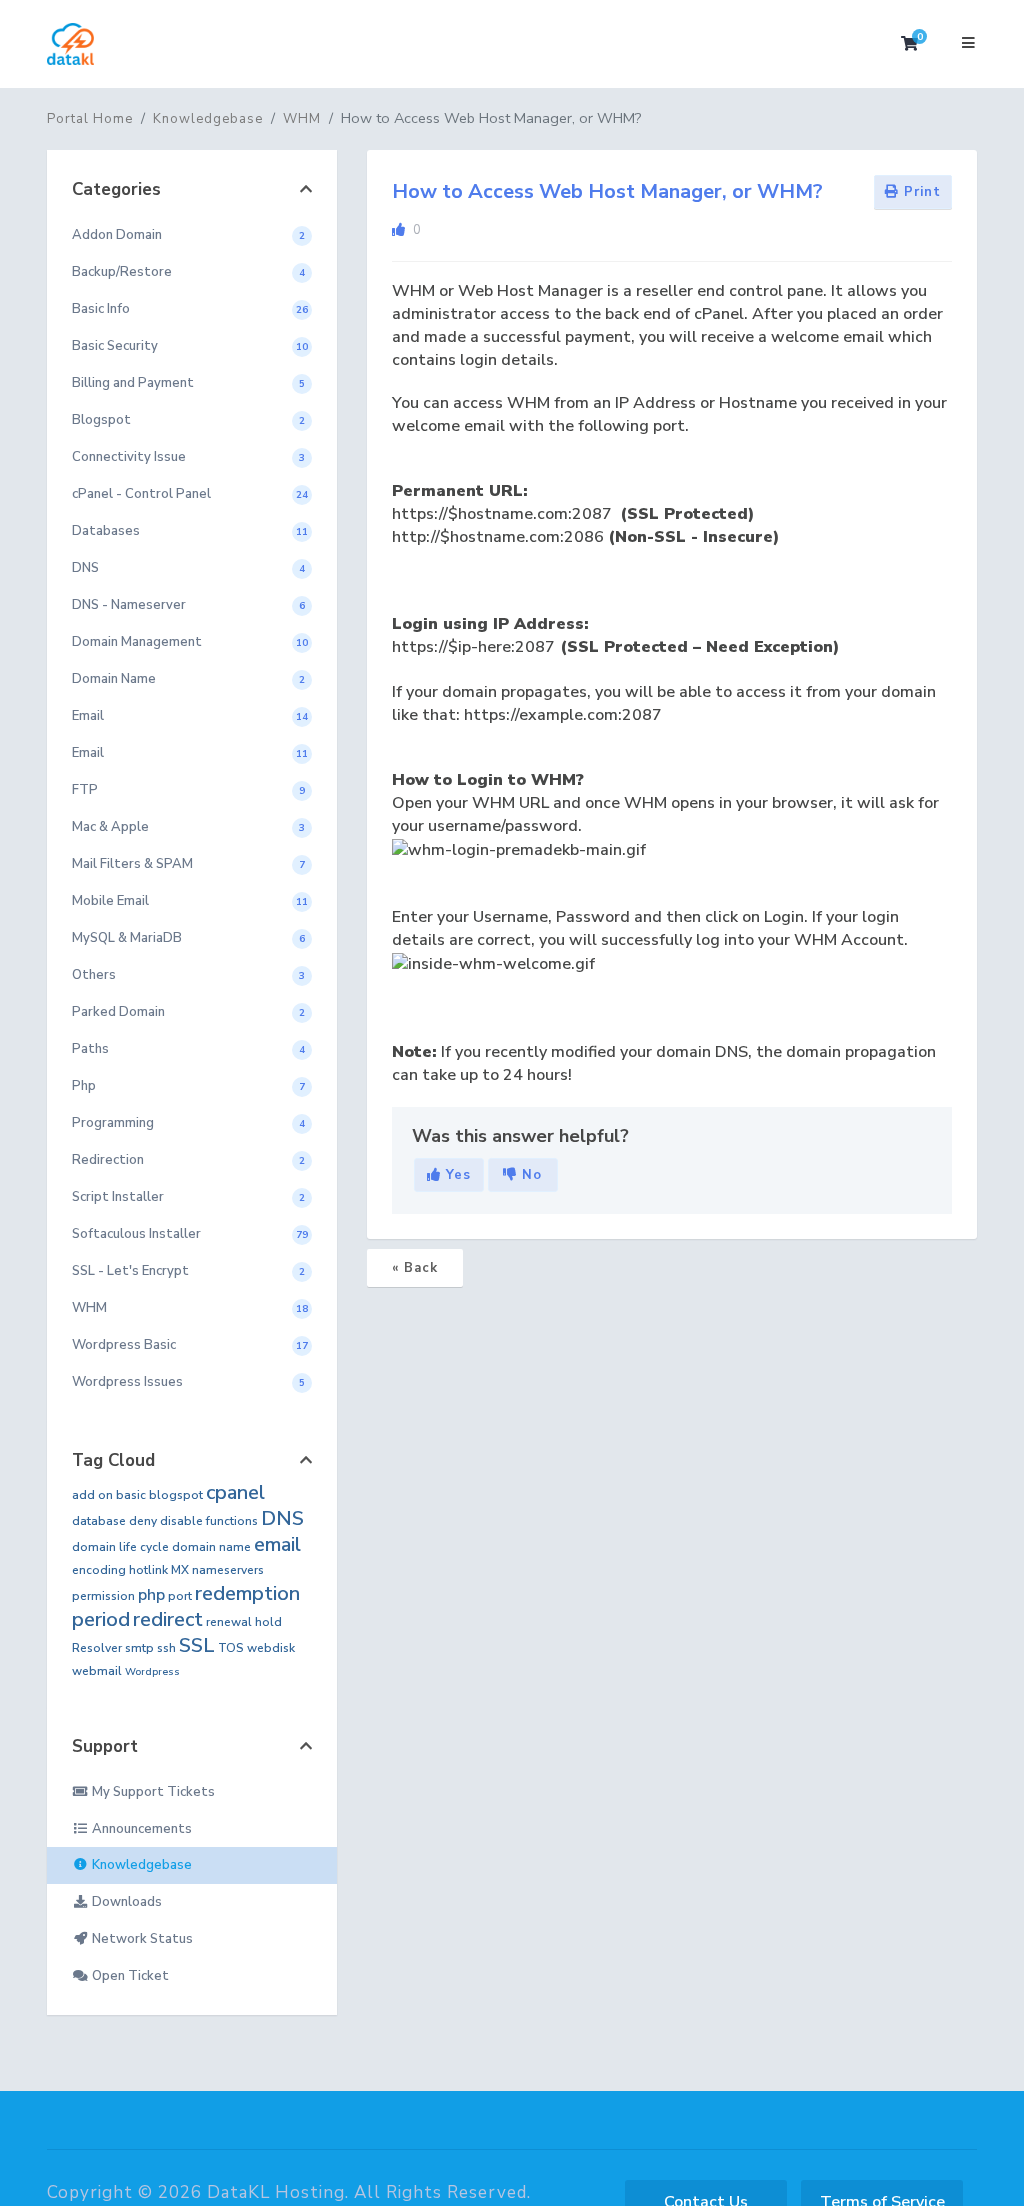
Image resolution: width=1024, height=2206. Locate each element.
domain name (211, 1547)
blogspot (176, 1495)
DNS (282, 1518)
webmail (97, 1671)
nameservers (228, 1570)
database (99, 1521)
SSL (197, 1645)
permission (103, 1596)
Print (920, 192)
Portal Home (90, 119)
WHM (302, 119)
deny (143, 1521)
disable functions (209, 1521)
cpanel (235, 1492)
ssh (166, 1648)
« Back (415, 1268)
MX (180, 1570)
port (180, 1596)
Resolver (97, 1648)
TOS (231, 1648)
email (277, 1544)
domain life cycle (120, 1547)
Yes (456, 1175)
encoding (99, 1570)
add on (92, 1495)
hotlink (148, 1570)
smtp (139, 1648)
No (529, 1175)
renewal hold (244, 1622)
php (151, 1595)
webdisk (271, 1648)
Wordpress (152, 1672)
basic (131, 1495)
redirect (168, 1619)
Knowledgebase (208, 119)
